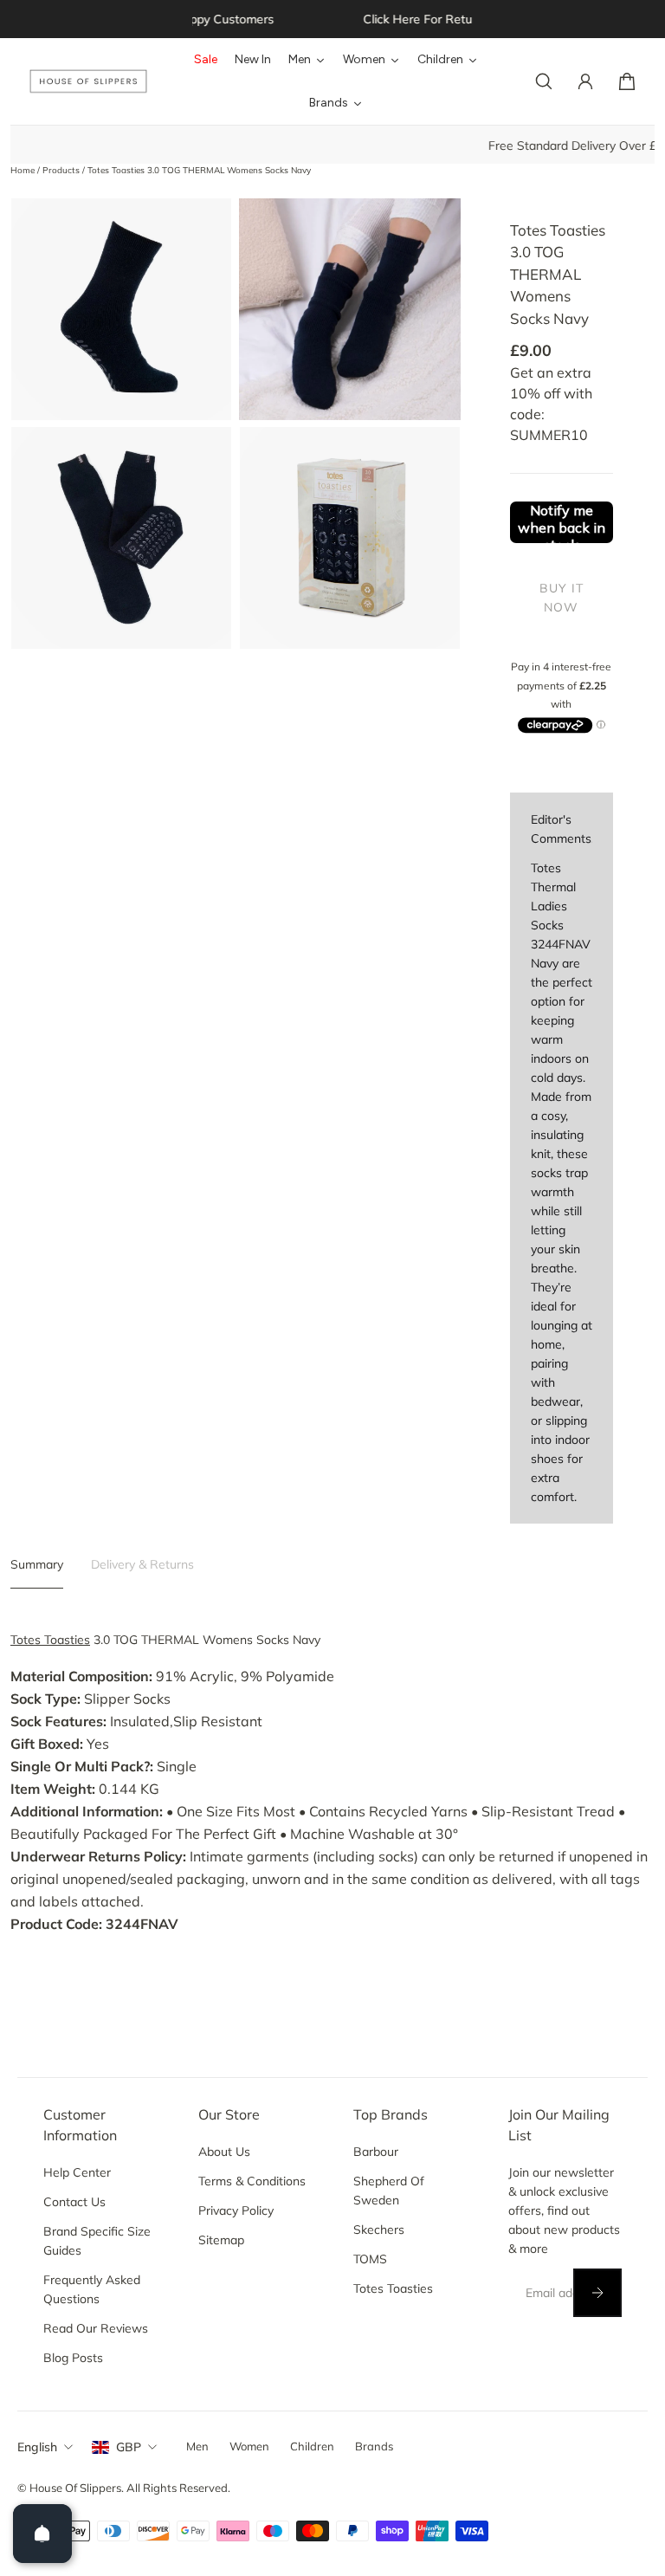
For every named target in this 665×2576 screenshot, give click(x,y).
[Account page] (585, 81)
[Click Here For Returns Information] (333, 19)
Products (62, 170)
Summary (37, 1564)
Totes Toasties (50, 1640)
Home (24, 170)
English (37, 2447)
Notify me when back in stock (562, 522)
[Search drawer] (544, 81)
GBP (129, 2447)
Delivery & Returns (142, 1564)
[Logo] (88, 82)
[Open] (42, 2534)
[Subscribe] (597, 2293)
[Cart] (627, 81)
